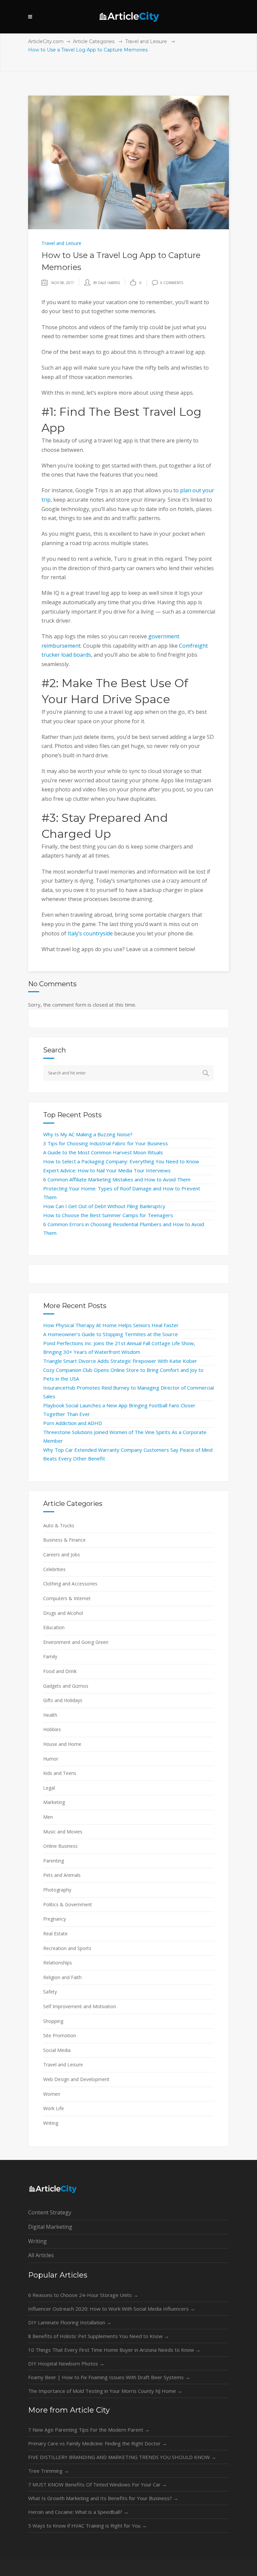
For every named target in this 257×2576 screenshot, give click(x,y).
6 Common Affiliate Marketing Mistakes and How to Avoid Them (117, 1179)
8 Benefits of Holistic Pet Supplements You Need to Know (99, 2336)
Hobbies (52, 1729)
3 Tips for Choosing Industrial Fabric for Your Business (106, 1143)
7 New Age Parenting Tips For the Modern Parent (89, 2430)
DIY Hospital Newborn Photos (66, 2363)
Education (54, 1627)
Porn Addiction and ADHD (73, 1423)
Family (50, 1656)
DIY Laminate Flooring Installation (70, 2322)
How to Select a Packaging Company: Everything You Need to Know (121, 1161)
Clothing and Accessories (70, 1584)
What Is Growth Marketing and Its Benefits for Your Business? (103, 2498)
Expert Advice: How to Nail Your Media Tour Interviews (107, 1170)
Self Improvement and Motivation (80, 2006)
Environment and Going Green (76, 1642)
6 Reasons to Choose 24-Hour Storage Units (83, 2295)
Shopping (53, 2021)
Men (48, 1817)
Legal (49, 1788)
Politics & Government (68, 1904)
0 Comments (172, 283)
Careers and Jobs (62, 1555)
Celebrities (54, 1569)
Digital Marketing (50, 2227)
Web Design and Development (76, 2079)
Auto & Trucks (59, 1525)
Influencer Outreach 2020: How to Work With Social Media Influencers (112, 2309)
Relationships (58, 1963)
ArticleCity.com (46, 41)
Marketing (54, 1802)
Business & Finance (64, 1540)
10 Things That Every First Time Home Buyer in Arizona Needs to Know (114, 2350)
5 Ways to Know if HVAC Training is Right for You (88, 2526)
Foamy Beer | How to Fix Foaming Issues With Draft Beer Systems (109, 2377)
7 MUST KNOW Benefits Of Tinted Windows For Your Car (98, 2484)
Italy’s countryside (90, 933)
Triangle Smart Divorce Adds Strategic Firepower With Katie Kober (120, 1361)
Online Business (60, 1846)
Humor (51, 1759)
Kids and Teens (60, 1773)
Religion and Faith (62, 1977)
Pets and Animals (62, 1875)
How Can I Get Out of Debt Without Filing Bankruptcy (104, 1206)
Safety (50, 1992)
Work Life (54, 2108)
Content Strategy (50, 2212)
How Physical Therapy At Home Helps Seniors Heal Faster (111, 1325)
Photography (57, 1890)
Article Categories (94, 41)
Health (50, 1715)
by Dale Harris (107, 283)
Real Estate (55, 1934)
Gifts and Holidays (63, 1700)
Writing (51, 2123)
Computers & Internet (67, 1598)
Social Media (57, 2050)
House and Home (62, 1744)
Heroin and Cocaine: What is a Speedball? (78, 2512)
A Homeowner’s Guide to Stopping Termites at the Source (111, 1334)
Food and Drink (60, 1671)
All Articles (41, 2255)
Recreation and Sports (67, 1948)
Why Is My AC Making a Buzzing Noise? (88, 1134)
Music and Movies (63, 1832)
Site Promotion (60, 2035)
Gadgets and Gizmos (66, 1686)
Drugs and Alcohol (63, 1613)
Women (52, 2094)
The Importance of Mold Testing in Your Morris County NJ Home (105, 2391)
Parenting (54, 1861)
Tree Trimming (49, 2471)
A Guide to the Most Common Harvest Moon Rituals (103, 1152)
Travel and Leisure (146, 41)
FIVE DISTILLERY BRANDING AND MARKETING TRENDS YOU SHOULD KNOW (122, 2457)
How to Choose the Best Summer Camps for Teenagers (108, 1215)
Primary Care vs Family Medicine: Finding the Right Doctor (98, 2443)
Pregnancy (55, 1919)
